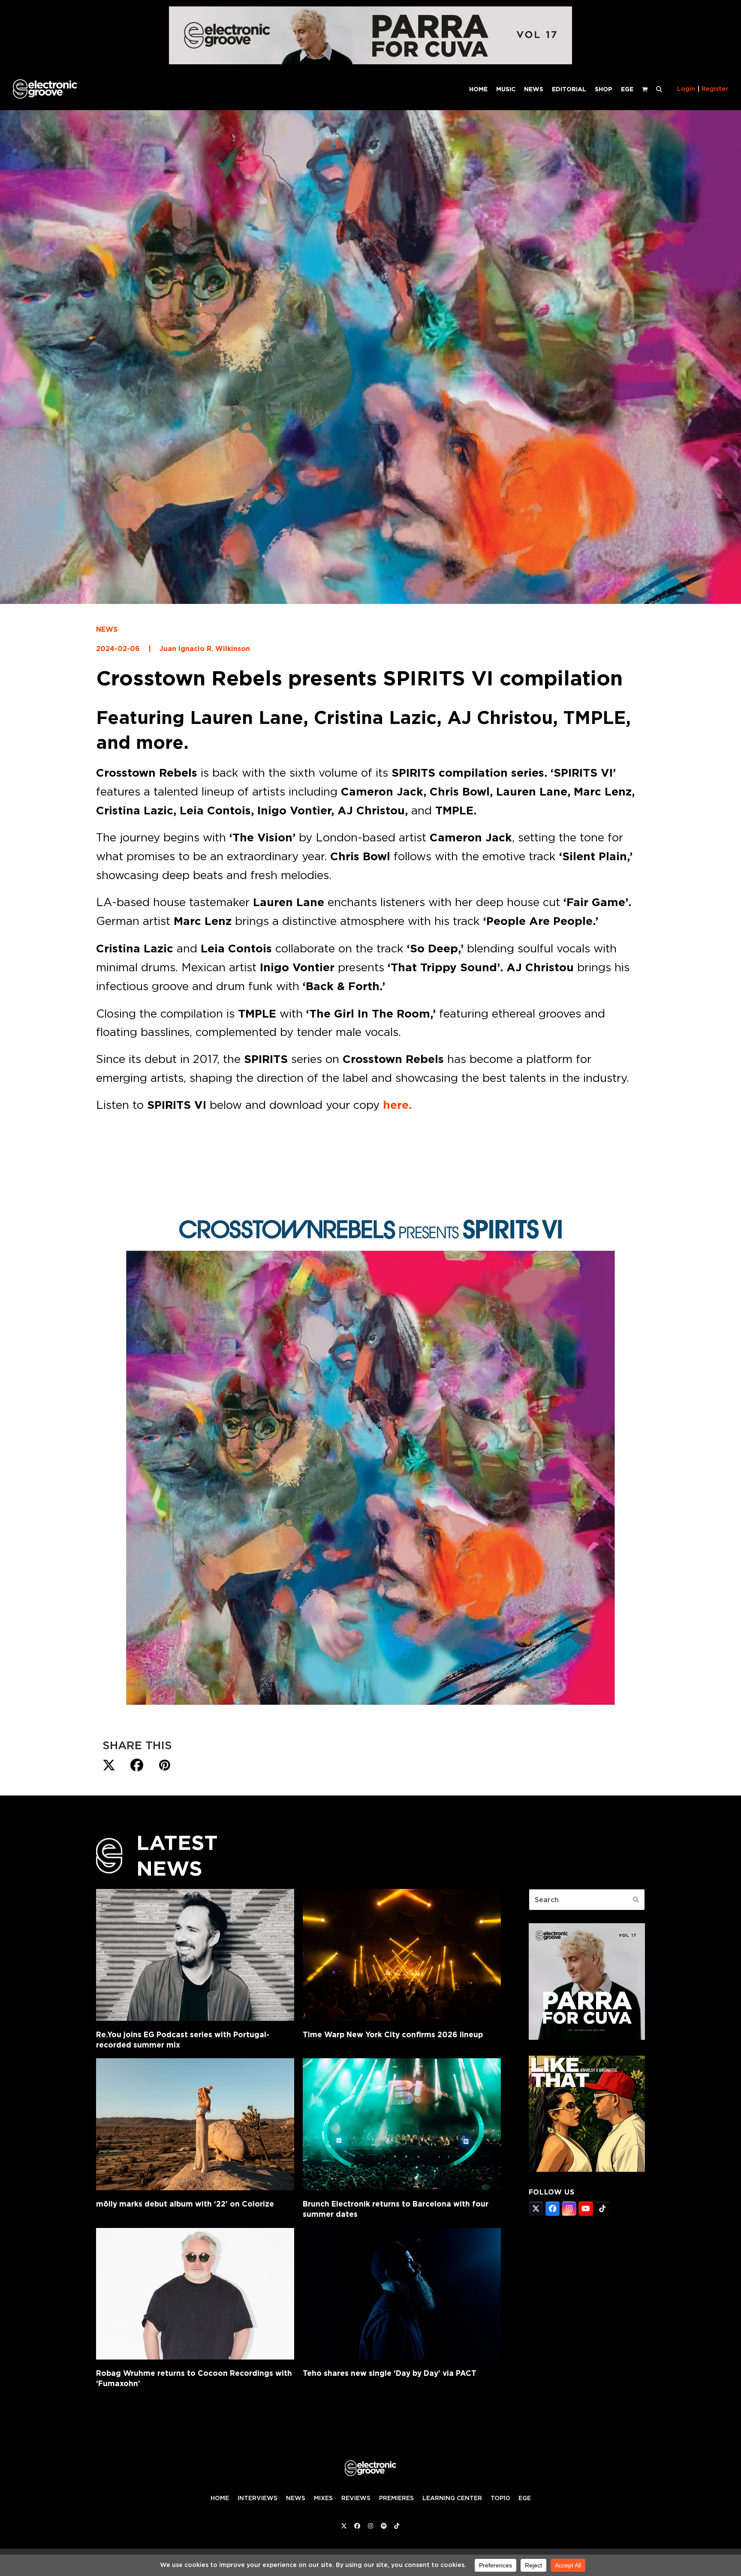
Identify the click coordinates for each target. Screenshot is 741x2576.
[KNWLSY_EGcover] (587, 2169)
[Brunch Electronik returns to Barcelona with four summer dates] (402, 2124)
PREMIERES (396, 2498)
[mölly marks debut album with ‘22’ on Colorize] (195, 2124)
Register (715, 89)
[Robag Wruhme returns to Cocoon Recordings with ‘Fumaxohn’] (195, 2294)
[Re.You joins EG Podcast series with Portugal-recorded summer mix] (195, 1955)
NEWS (107, 629)
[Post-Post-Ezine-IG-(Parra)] (587, 2037)
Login (686, 89)
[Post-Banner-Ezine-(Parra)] (370, 62)
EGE (525, 2498)
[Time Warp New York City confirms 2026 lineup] (402, 1955)
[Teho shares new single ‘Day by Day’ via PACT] (402, 2294)
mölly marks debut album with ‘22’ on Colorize (185, 2204)
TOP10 (500, 2498)
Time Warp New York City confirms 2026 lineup (393, 2034)
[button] (659, 89)
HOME (220, 2498)
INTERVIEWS (258, 2498)
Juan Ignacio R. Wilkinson (205, 649)
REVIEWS (356, 2498)
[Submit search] (636, 1900)
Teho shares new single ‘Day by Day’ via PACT (390, 2373)
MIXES (323, 2498)
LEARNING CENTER (452, 2498)
